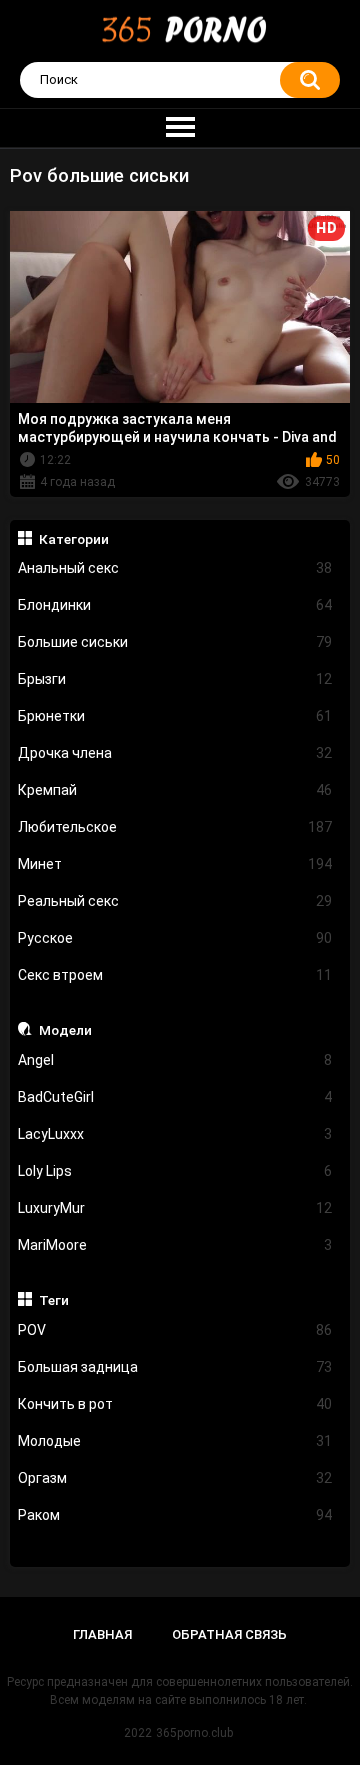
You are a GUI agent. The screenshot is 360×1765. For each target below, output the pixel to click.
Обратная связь (229, 1634)
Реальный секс (175, 901)
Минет (175, 864)
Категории (74, 539)
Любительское (175, 827)
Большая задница (175, 1367)
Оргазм (175, 1478)
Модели (65, 1030)
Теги (54, 1300)
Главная (102, 1634)
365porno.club (194, 1733)
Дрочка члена (175, 753)
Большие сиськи (175, 642)
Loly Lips (175, 1171)
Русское (175, 938)
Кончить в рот (175, 1404)
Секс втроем (175, 975)
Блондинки (175, 605)
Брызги (175, 679)
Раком (175, 1515)
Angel (175, 1060)
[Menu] (180, 128)
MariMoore (175, 1245)
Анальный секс (175, 568)
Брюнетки (175, 716)
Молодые (175, 1441)
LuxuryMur (175, 1208)
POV (175, 1330)
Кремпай (175, 790)
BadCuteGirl (175, 1097)
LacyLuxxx (175, 1134)
